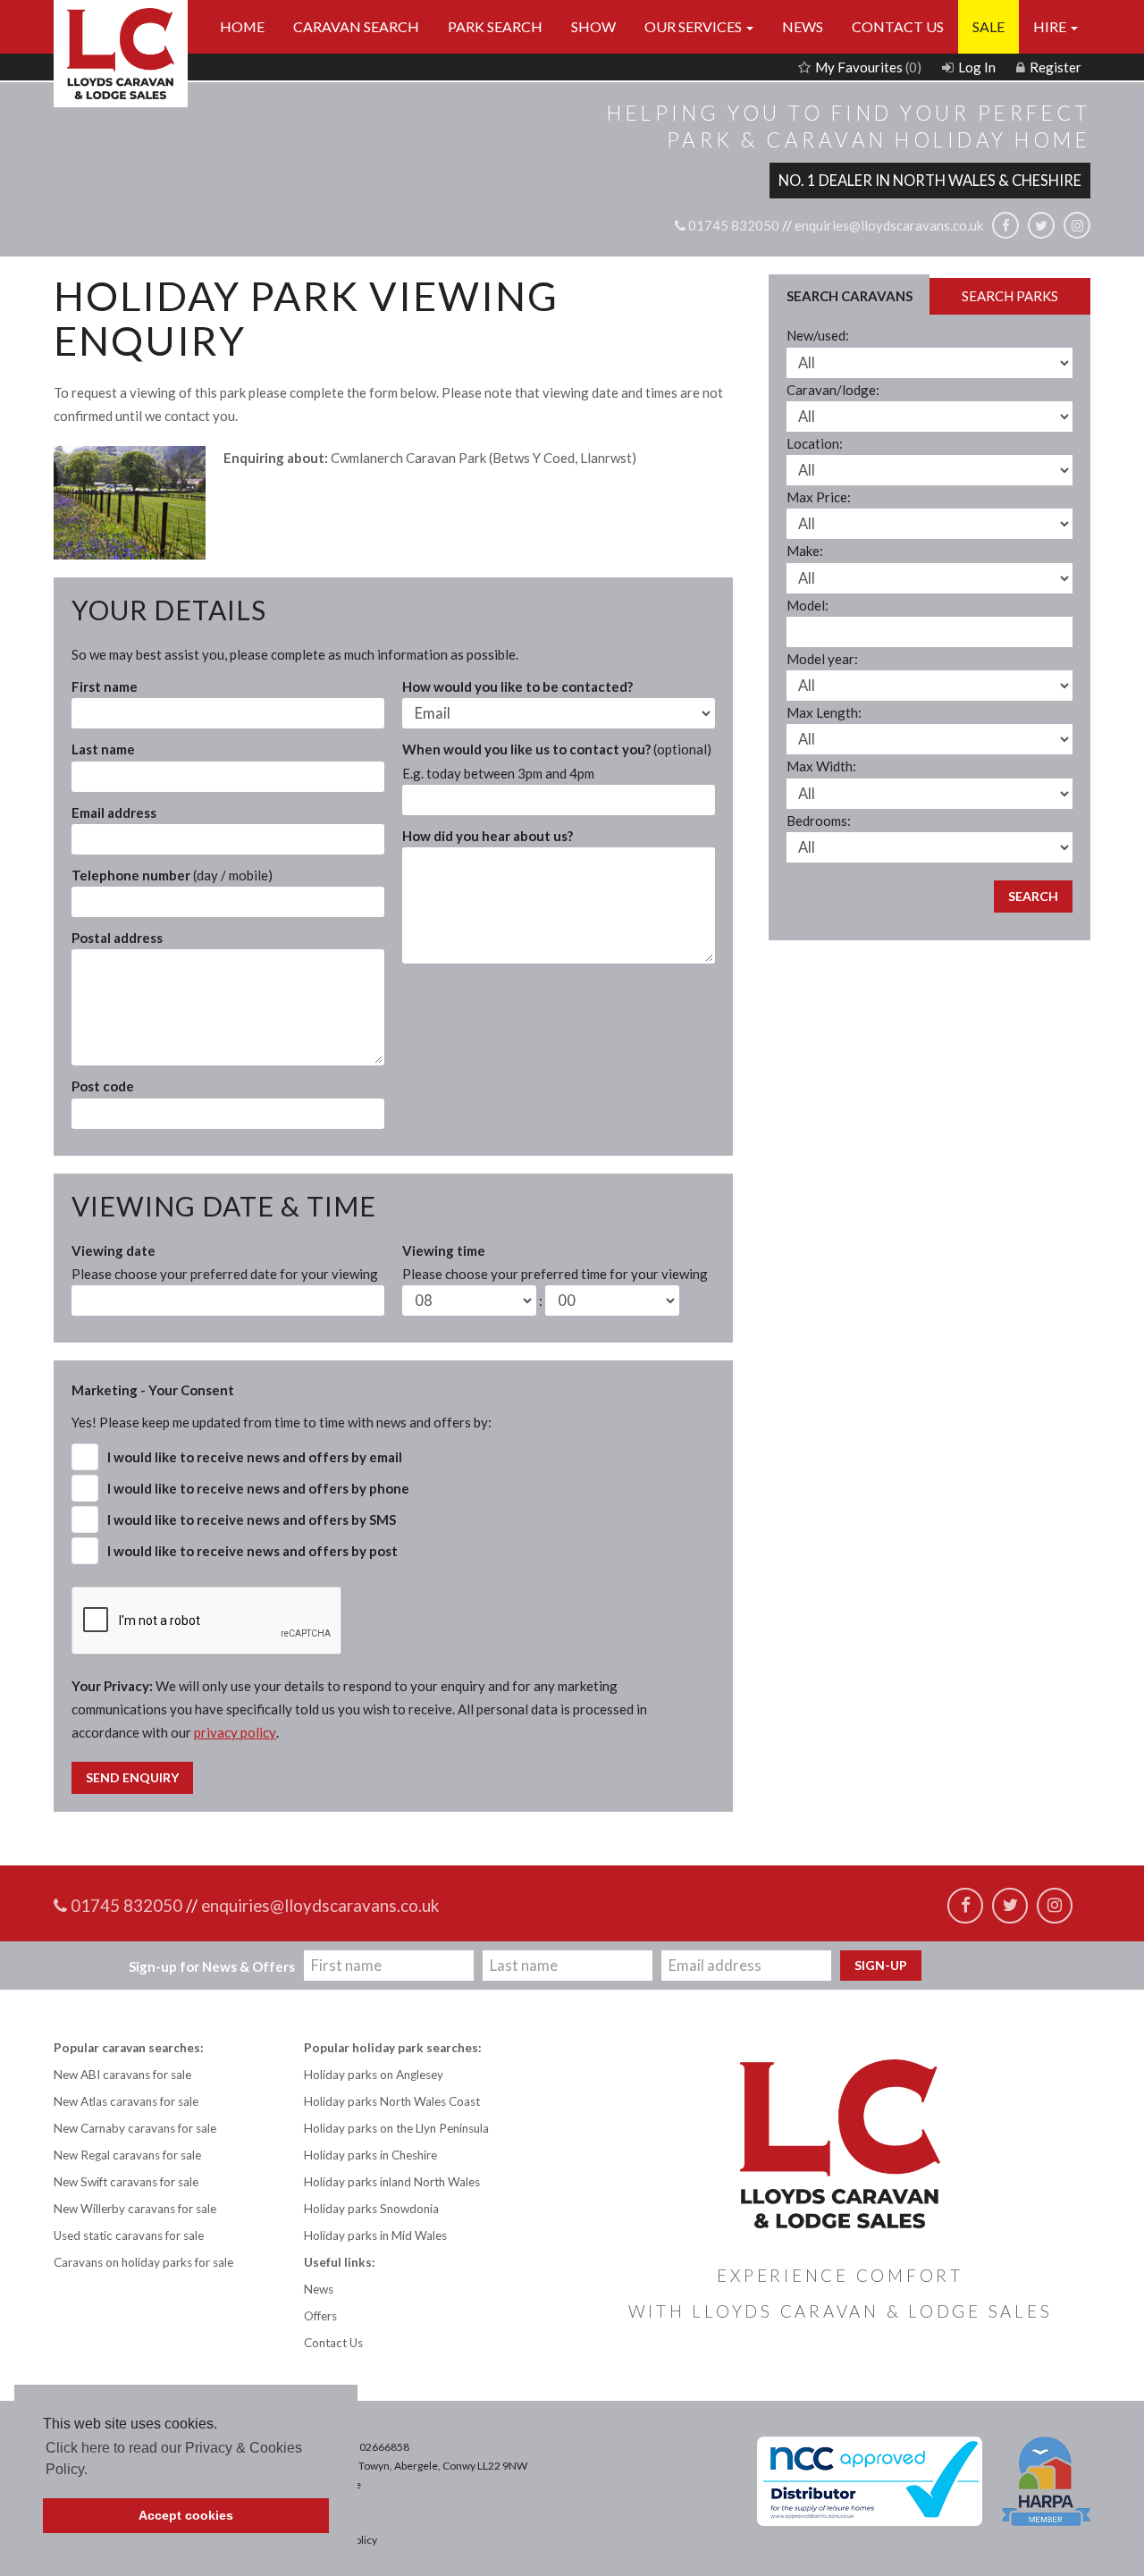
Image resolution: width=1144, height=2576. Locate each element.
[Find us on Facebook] (1005, 225)
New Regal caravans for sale (127, 2155)
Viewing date (225, 1262)
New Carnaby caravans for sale (135, 2128)
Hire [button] (1051, 26)
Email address (114, 812)
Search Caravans (850, 296)
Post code (103, 1086)
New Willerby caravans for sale (135, 2209)
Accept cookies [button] (186, 2515)
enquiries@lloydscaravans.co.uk (889, 226)
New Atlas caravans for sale (126, 2101)
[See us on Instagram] (1077, 225)
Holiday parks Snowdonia (371, 2209)
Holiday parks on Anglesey (374, 2075)
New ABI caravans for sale (122, 2075)
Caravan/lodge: (833, 390)
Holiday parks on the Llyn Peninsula (396, 2128)
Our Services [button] (694, 26)
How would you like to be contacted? (517, 686)
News (803, 26)
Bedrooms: (819, 821)
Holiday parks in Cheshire (370, 2155)
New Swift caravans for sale (126, 2182)
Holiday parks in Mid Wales (375, 2235)
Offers (320, 2316)
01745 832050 (732, 226)
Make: (805, 551)
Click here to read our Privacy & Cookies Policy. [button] (174, 2458)
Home (242, 26)
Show (593, 26)
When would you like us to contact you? (557, 761)
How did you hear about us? (488, 836)
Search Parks (1010, 296)
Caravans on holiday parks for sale (143, 2262)
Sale (988, 26)
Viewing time (555, 1262)
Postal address (117, 938)
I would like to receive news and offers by (255, 1457)
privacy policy (235, 1732)
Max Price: (819, 497)
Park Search (495, 26)
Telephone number (172, 875)
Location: (815, 443)
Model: (808, 605)
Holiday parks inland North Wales (392, 2182)
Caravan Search (356, 26)
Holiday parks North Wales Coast (392, 2101)
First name (105, 686)
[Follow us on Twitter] (1041, 225)
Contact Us (898, 26)
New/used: (818, 335)
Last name (103, 749)
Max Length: (824, 712)
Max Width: (821, 766)
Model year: (822, 659)
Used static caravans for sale (129, 2235)
